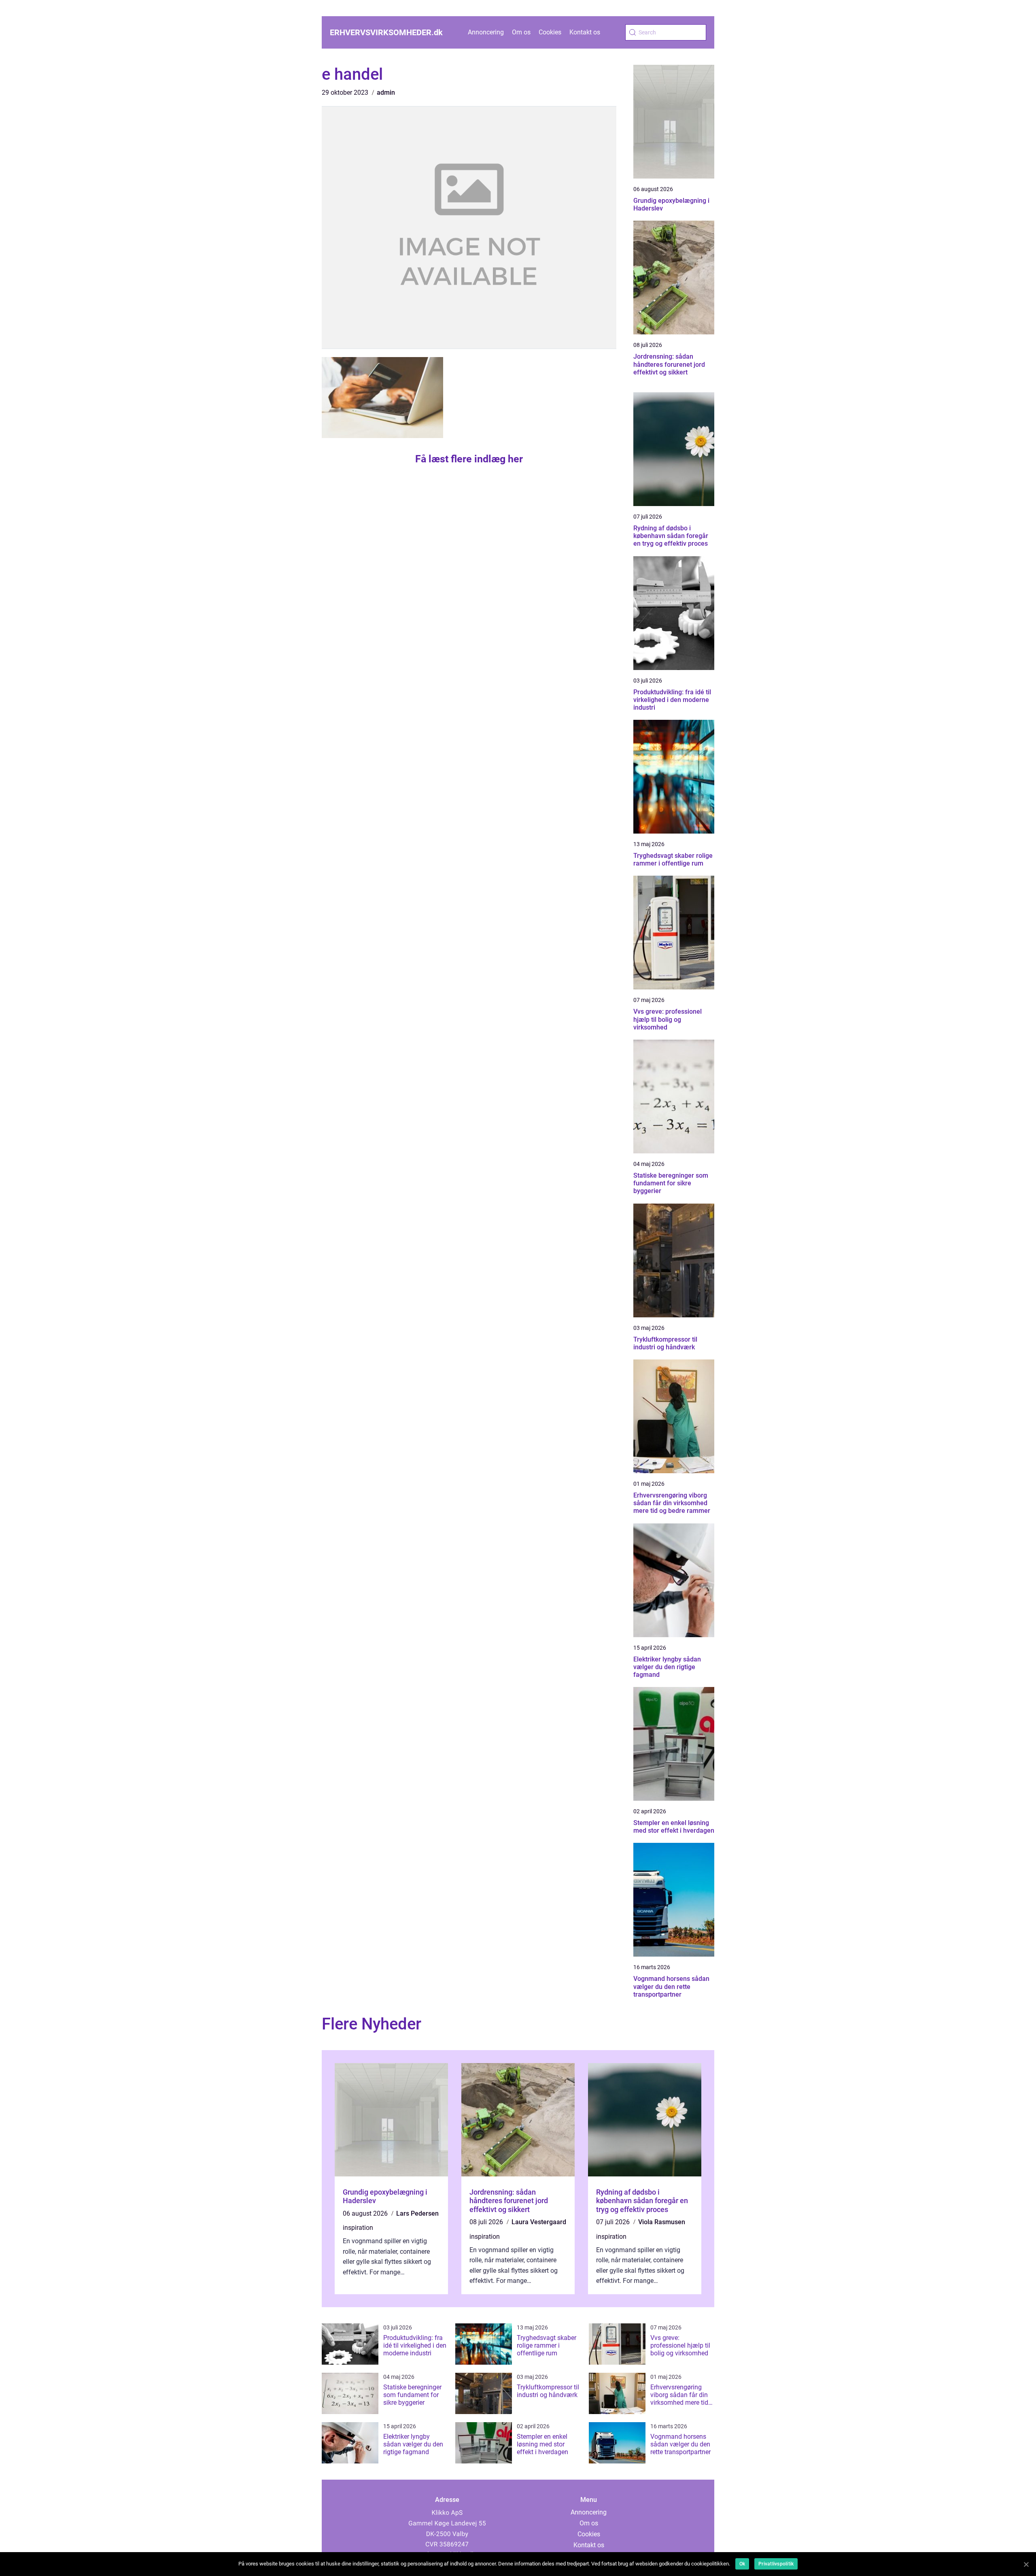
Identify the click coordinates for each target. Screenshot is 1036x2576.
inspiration (358, 2228)
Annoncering (486, 32)
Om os (521, 32)
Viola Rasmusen (662, 2222)
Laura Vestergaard (539, 2222)
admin (386, 93)
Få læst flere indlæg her (469, 459)
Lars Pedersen (417, 2213)
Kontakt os (585, 32)
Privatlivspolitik (776, 2564)
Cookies (550, 32)
